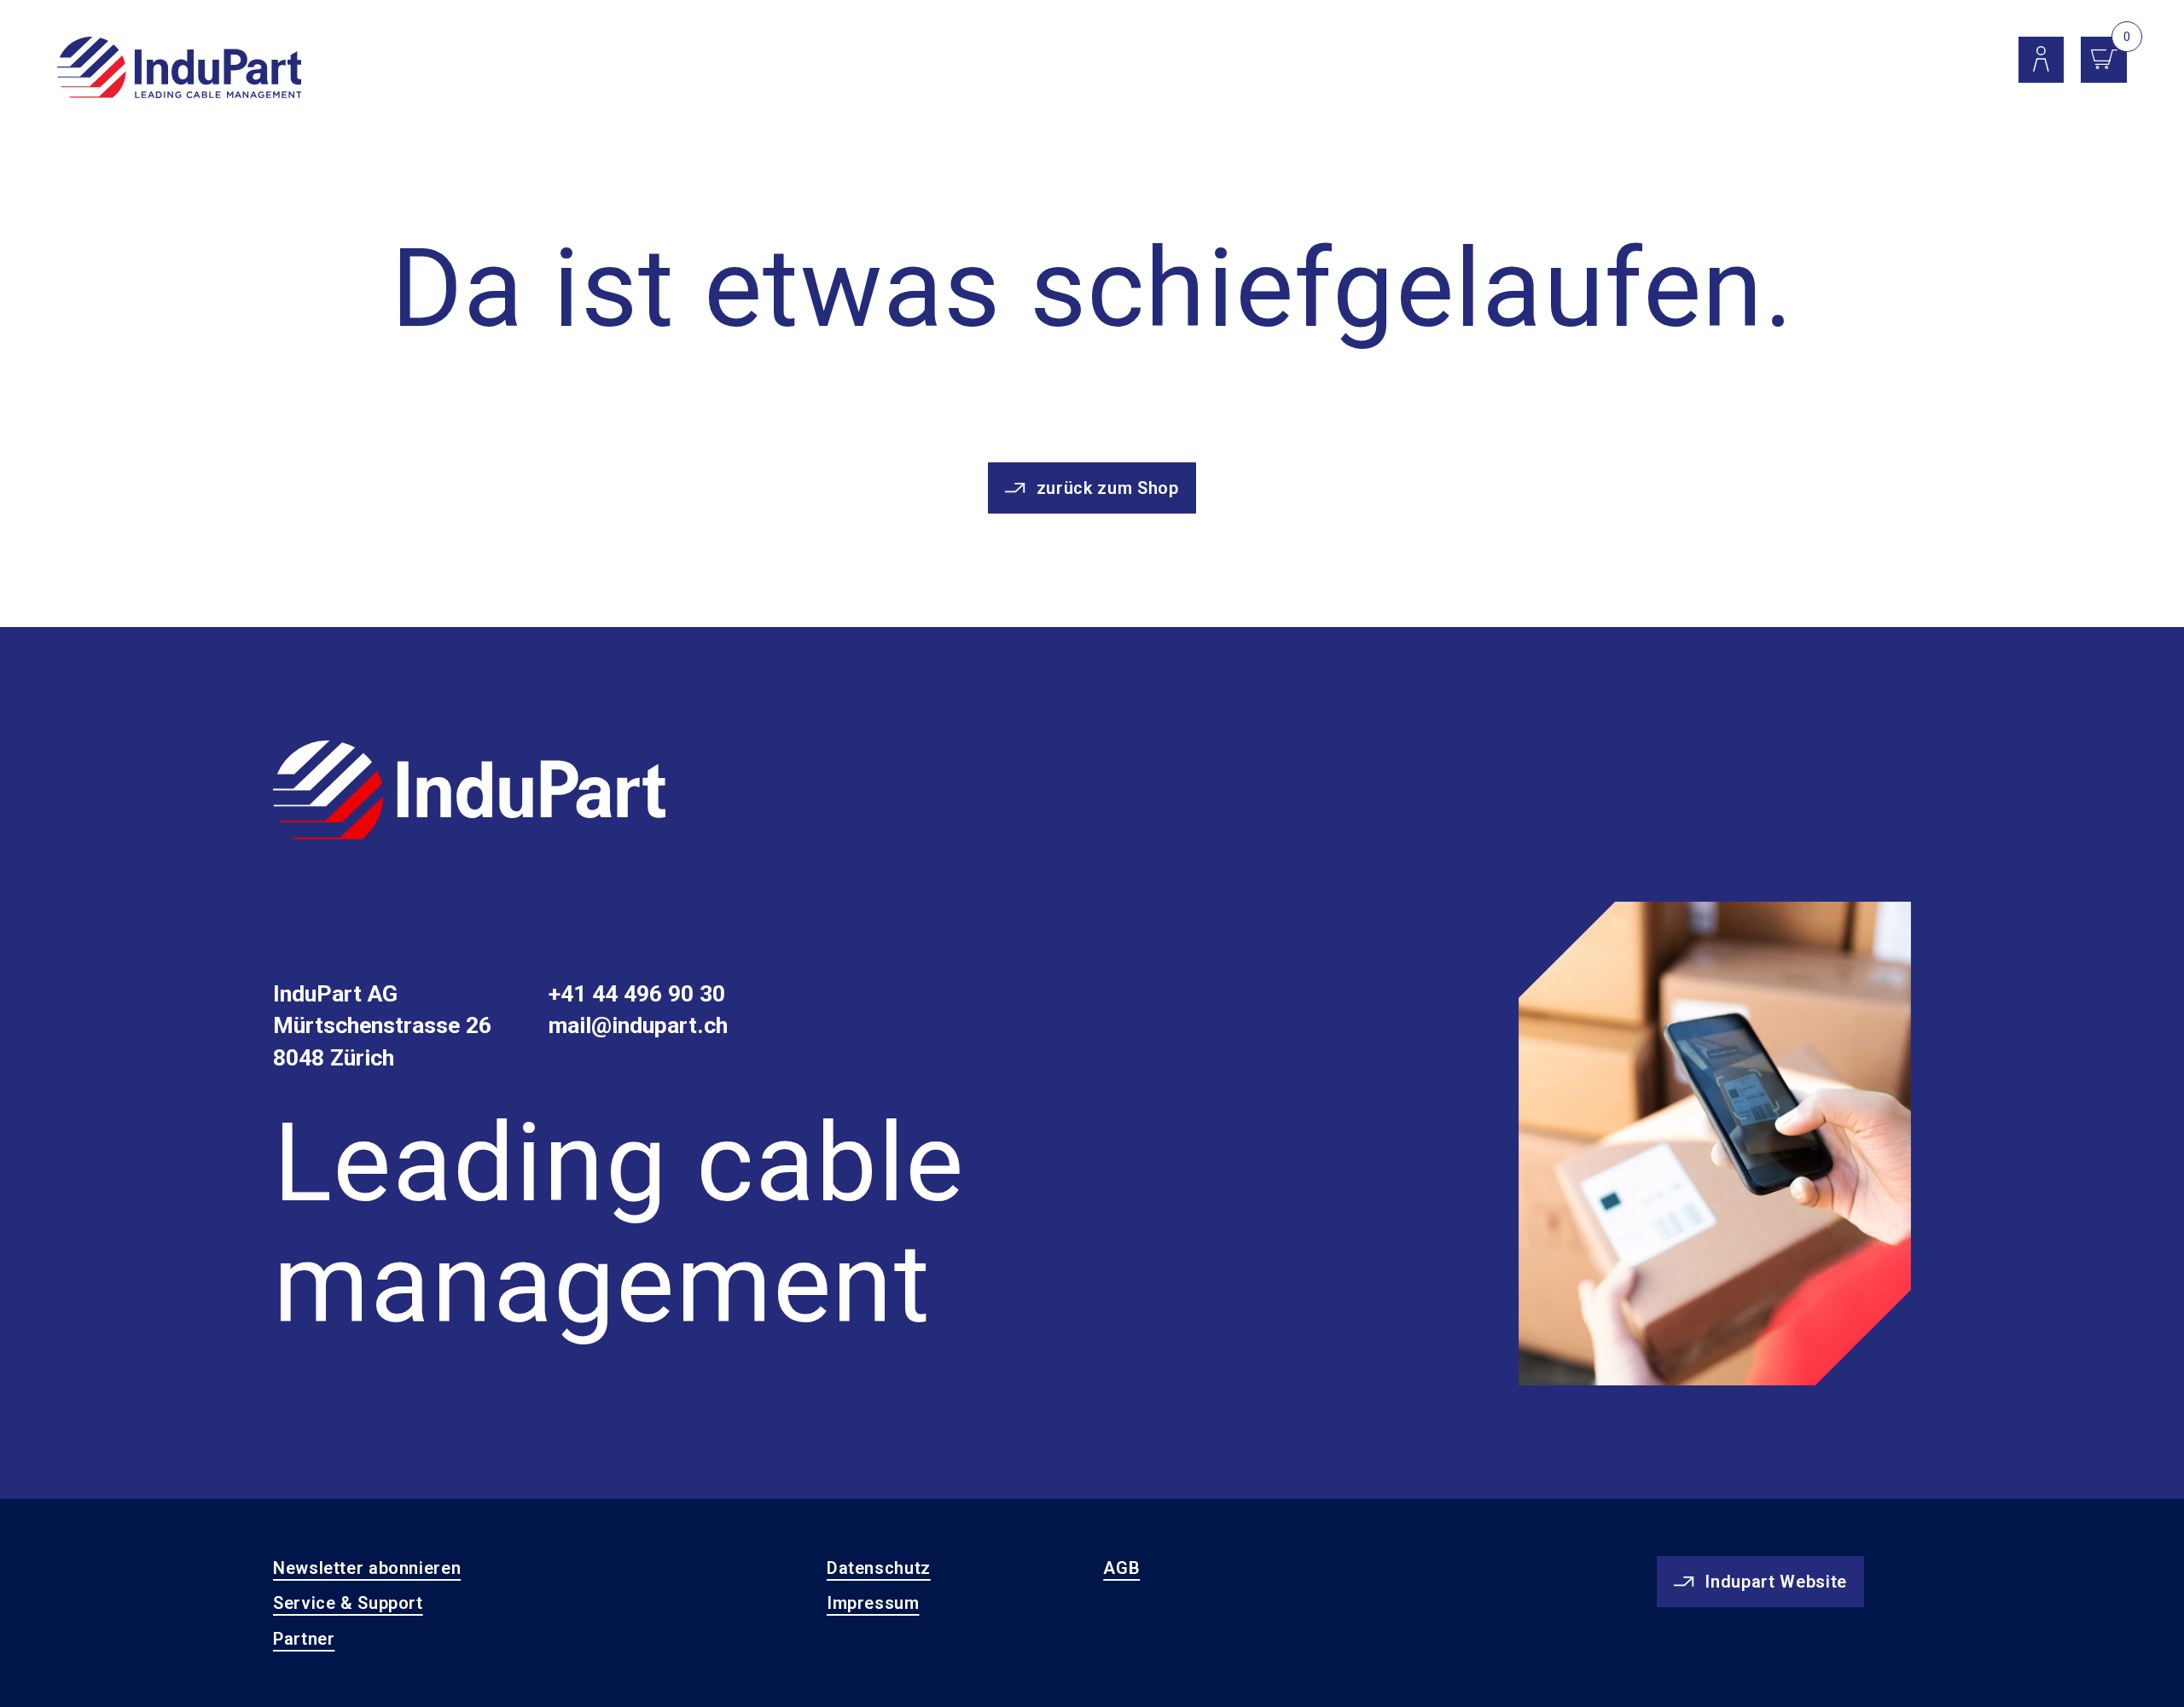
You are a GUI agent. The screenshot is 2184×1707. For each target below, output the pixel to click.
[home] (180, 69)
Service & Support (348, 1603)
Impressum (873, 1603)
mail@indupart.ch (638, 1025)
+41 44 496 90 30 (637, 994)
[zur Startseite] (469, 793)
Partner (304, 1639)
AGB (1121, 1568)
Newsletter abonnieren (367, 1568)
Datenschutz (879, 1568)
